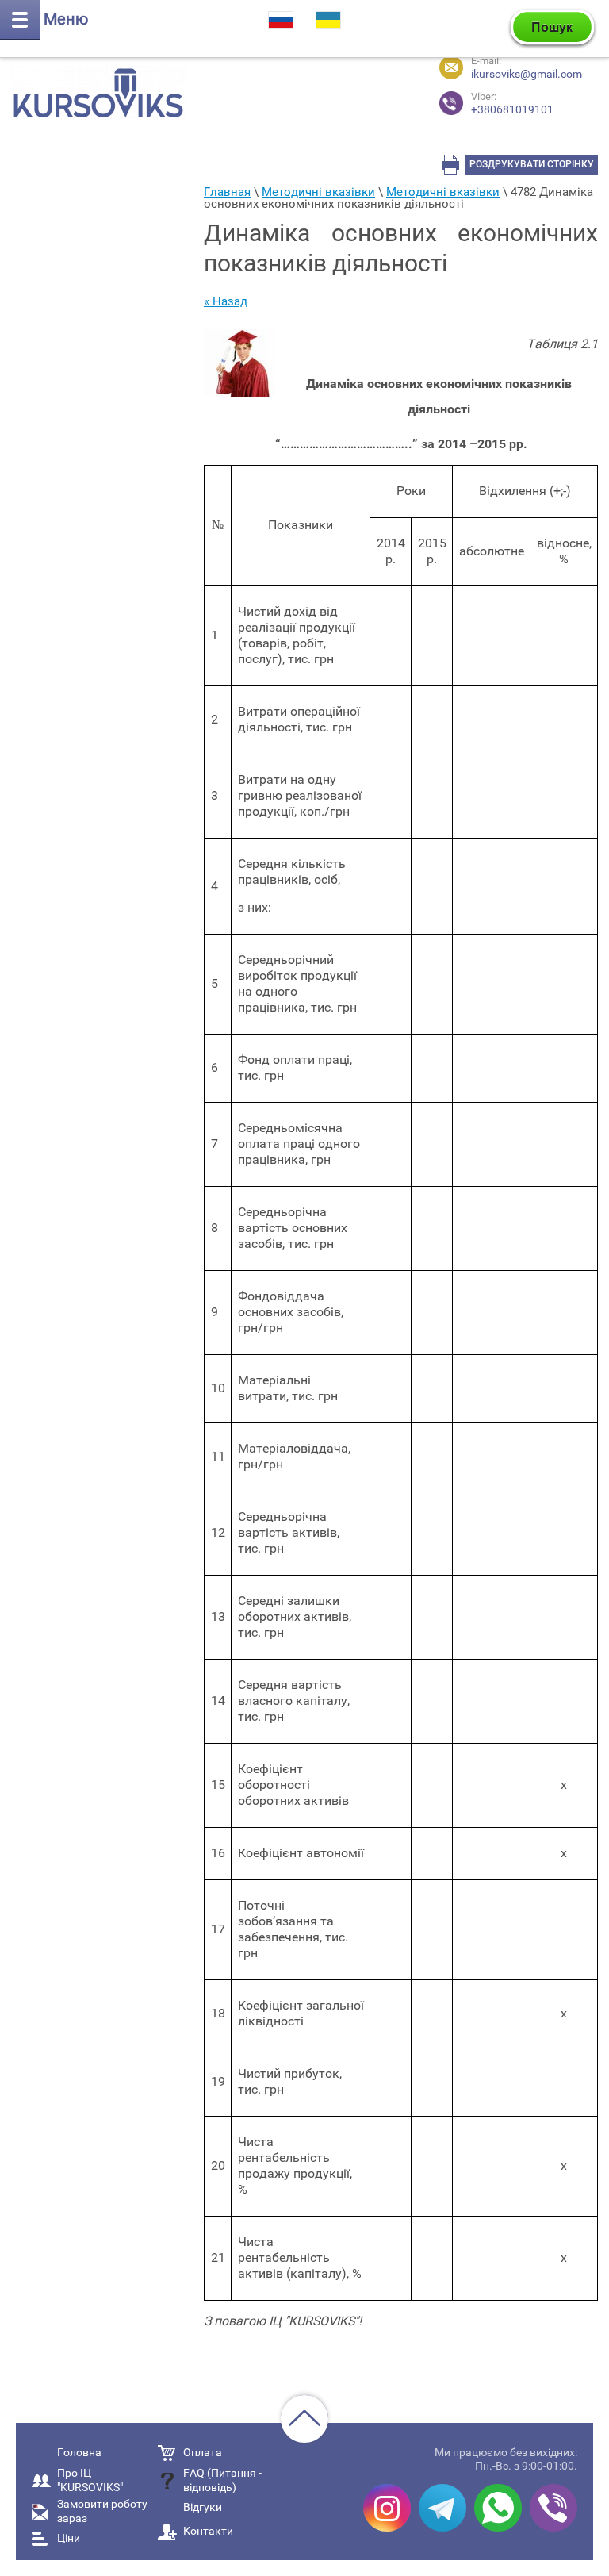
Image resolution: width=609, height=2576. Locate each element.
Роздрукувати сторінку (532, 164)
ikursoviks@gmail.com (527, 74)
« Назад (226, 301)
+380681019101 (512, 104)
